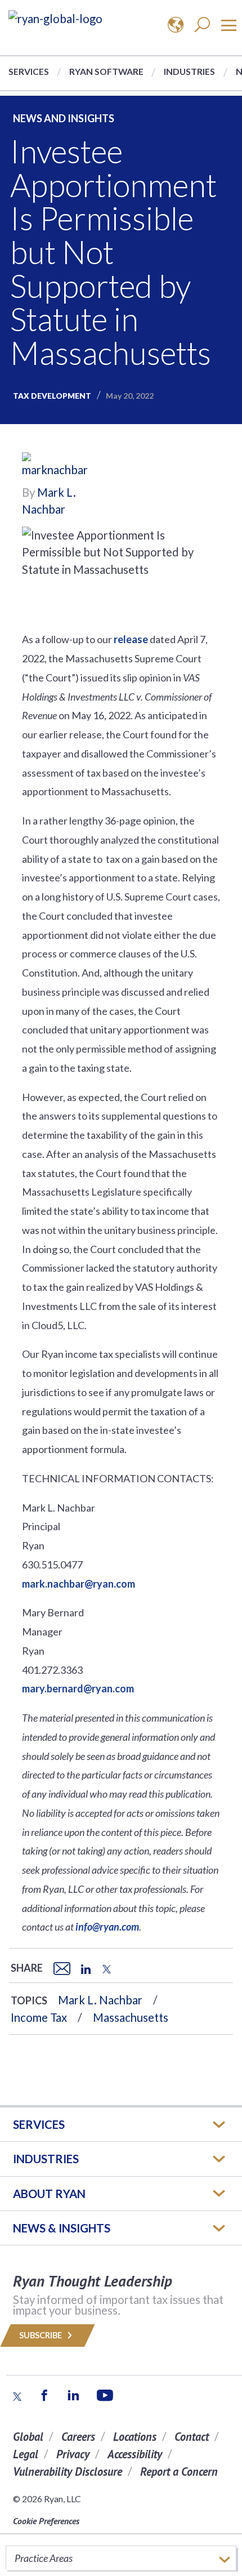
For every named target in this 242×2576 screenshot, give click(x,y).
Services (29, 71)
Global (28, 2437)
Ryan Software (106, 71)
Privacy (73, 2454)
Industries (189, 71)
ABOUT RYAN (49, 2194)
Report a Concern (179, 2472)
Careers (78, 2437)
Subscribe (41, 2335)
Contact (192, 2437)
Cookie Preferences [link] (46, 2521)
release (131, 639)
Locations (135, 2437)
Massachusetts (131, 2017)
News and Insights (64, 118)
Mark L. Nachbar (100, 2000)
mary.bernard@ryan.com (78, 1688)
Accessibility (135, 2454)
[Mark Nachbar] (56, 466)
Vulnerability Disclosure (68, 2472)
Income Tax (39, 2017)
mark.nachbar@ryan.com (79, 1584)
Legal (26, 2454)
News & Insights (62, 2228)
